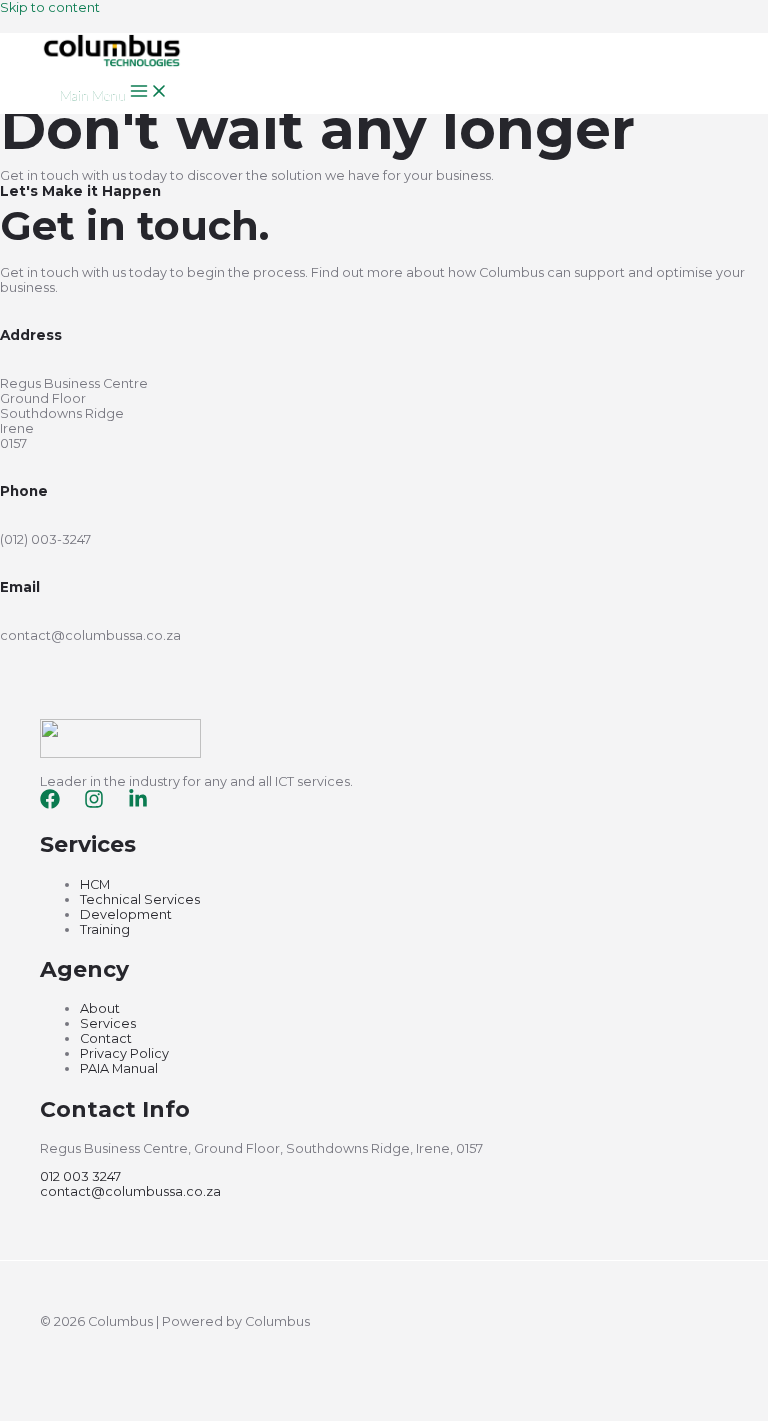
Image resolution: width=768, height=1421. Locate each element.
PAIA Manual (119, 1068)
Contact (106, 1038)
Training (105, 929)
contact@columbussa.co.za (130, 1191)
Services (108, 1023)
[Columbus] (112, 63)
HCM (95, 884)
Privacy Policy (124, 1053)
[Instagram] (94, 804)
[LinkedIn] (138, 804)
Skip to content (50, 7)
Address (31, 335)
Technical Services (140, 899)
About (100, 1008)
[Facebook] (50, 804)
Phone (24, 491)
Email (20, 587)
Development (126, 914)
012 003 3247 (80, 1176)
